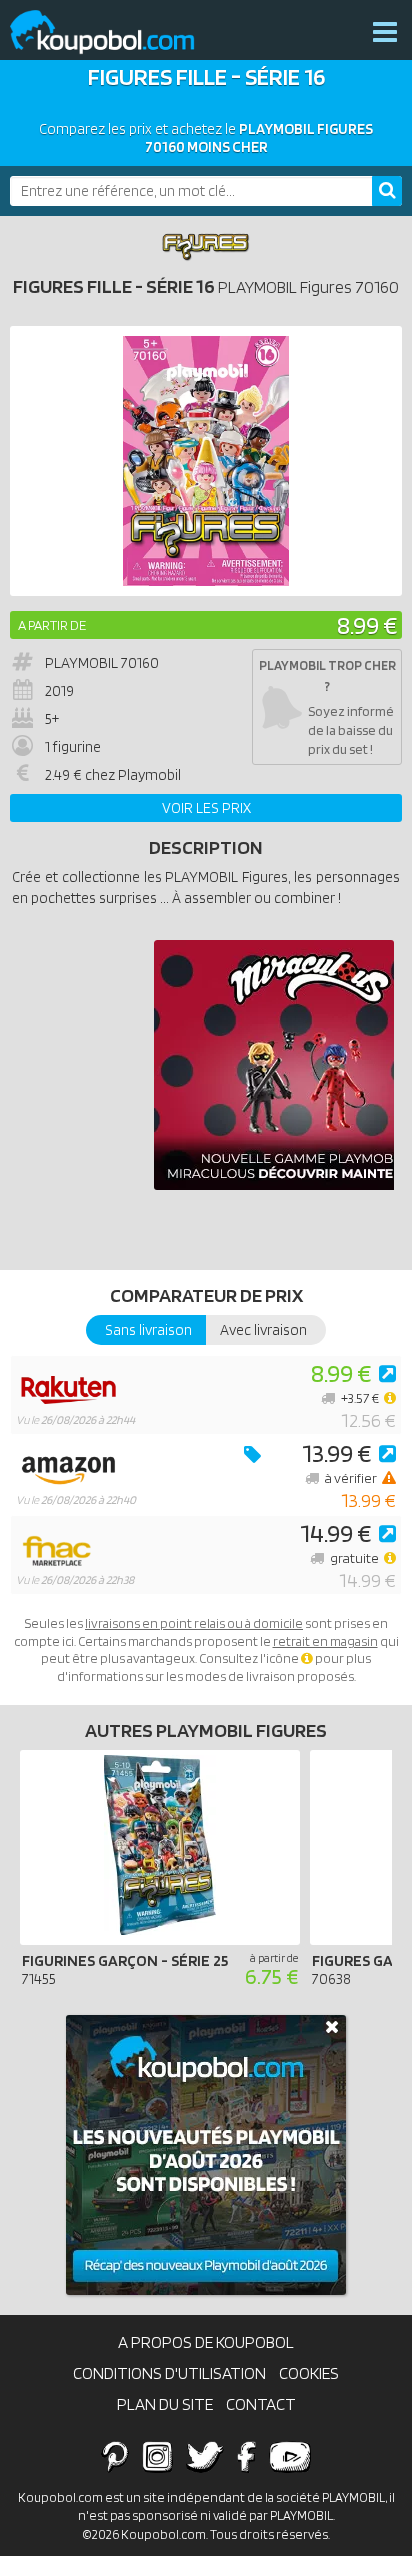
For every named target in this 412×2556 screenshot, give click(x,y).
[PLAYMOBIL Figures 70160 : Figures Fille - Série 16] (206, 461)
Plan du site (165, 2404)
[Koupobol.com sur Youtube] (290, 2456)
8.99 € (367, 624)
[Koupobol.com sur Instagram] (157, 2456)
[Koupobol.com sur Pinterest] (115, 2456)
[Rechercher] (387, 191)
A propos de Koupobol (206, 2342)
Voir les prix (206, 808)
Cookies (309, 2373)
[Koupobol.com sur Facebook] (246, 2456)
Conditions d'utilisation (169, 2373)
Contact (261, 2404)
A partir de (52, 625)
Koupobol (115, 32)
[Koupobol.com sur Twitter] (205, 2456)
